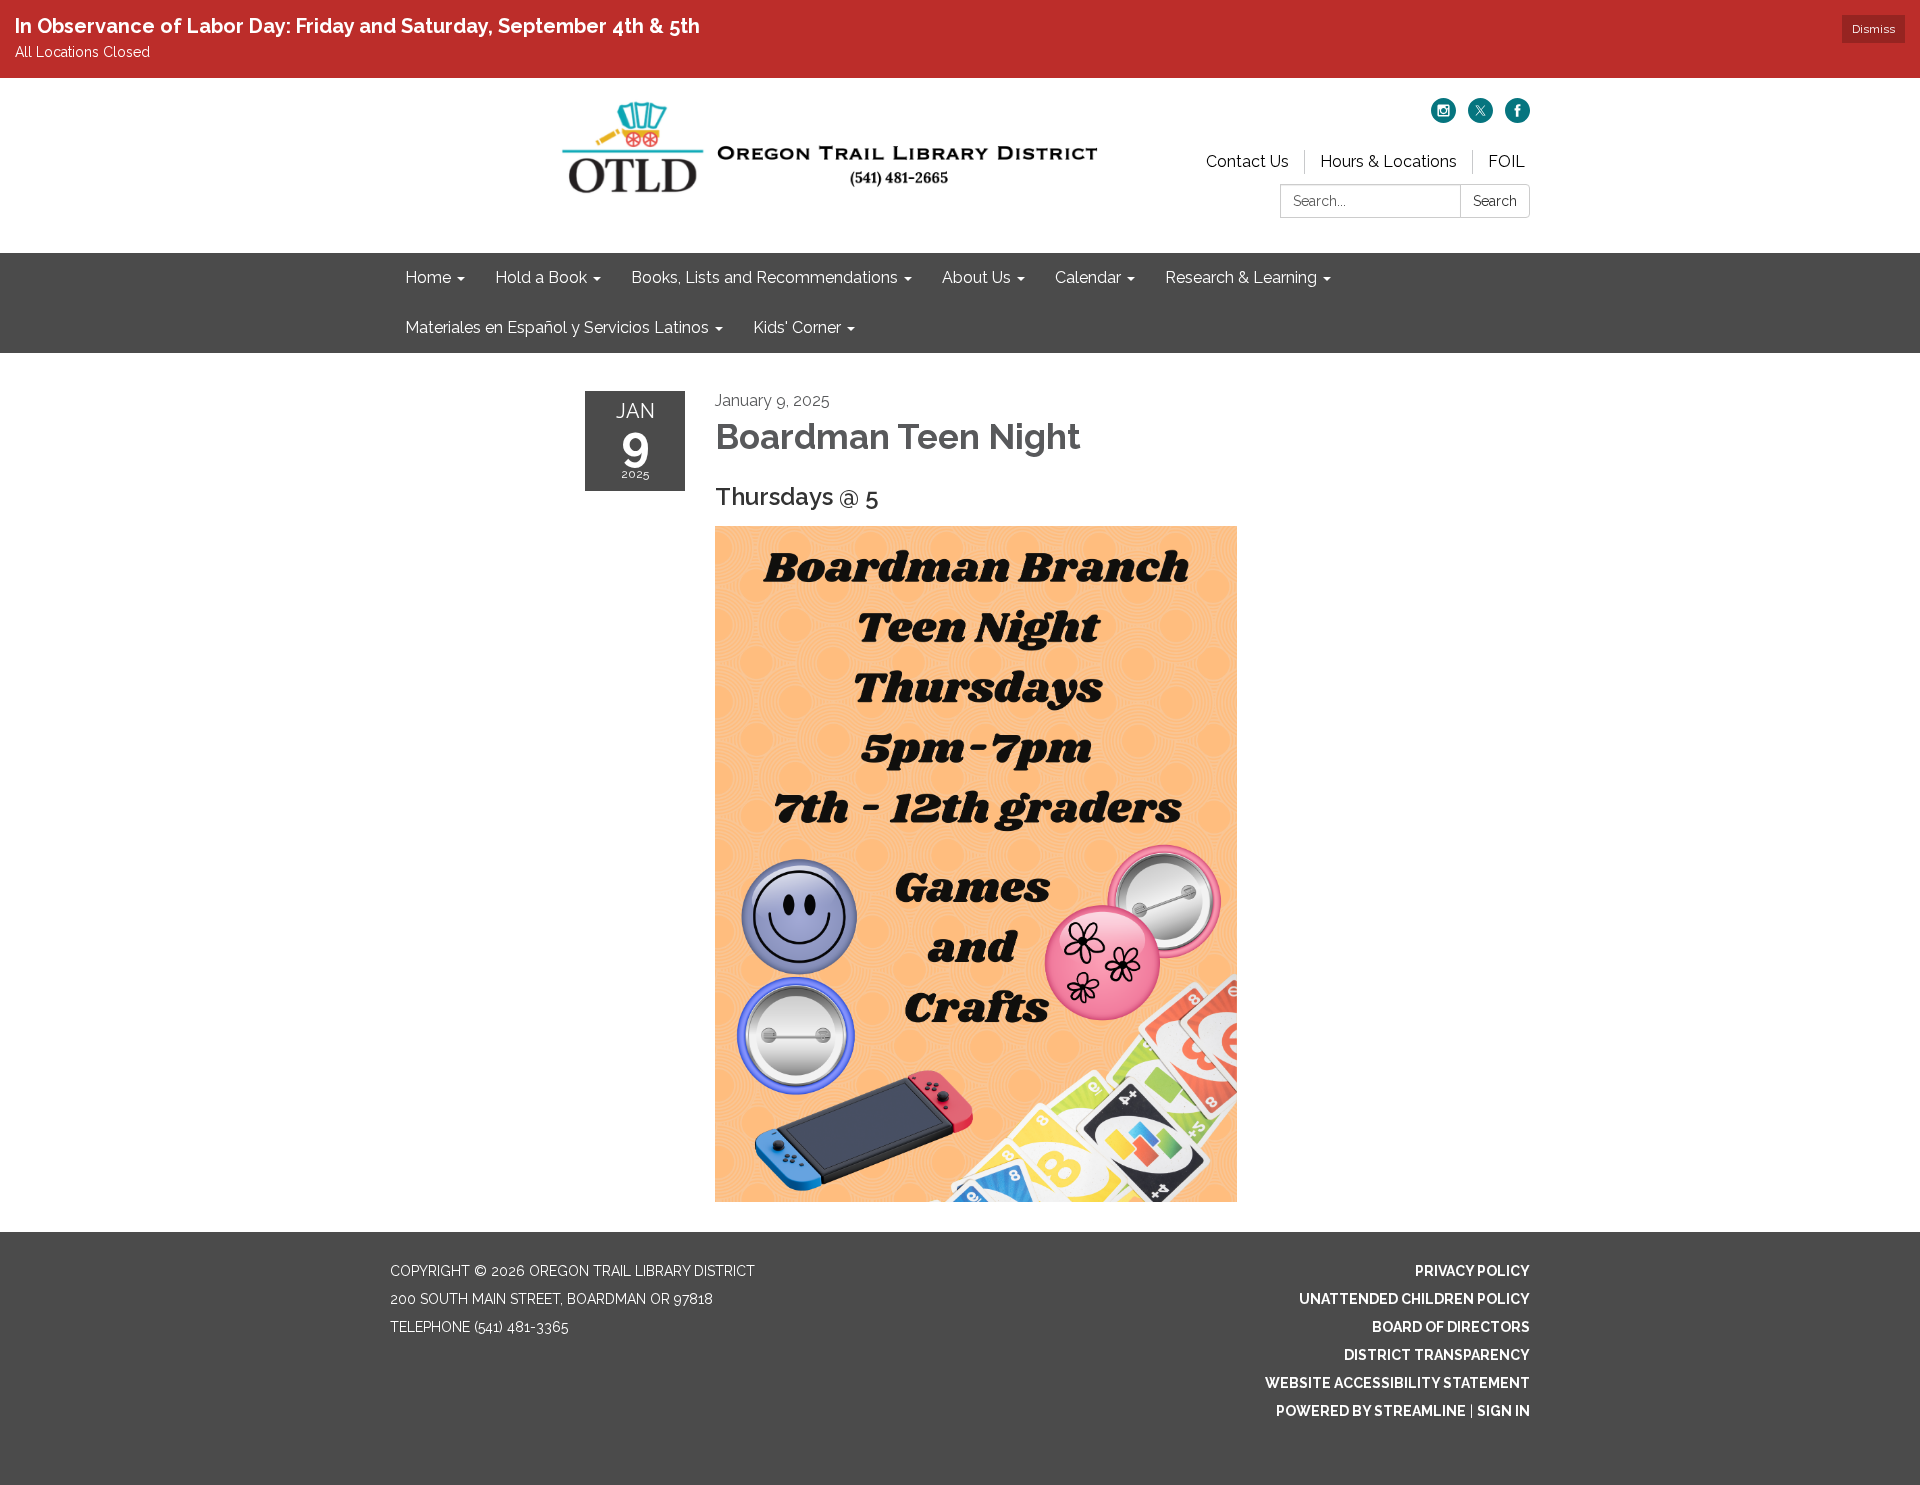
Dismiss (1873, 29)
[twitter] (1480, 117)
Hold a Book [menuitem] (541, 277)
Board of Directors (1451, 1327)
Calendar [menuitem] (1088, 277)
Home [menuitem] (428, 277)
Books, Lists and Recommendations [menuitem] (764, 277)
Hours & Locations (1388, 161)
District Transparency (1437, 1355)
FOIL (1506, 161)
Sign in (1503, 1411)
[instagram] (1443, 117)
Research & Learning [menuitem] (1241, 277)
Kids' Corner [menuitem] (797, 327)
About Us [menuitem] (976, 277)
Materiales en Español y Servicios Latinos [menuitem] (557, 327)
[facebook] (1517, 117)
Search (1495, 201)
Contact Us (1247, 161)
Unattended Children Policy (1414, 1299)
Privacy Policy (1472, 1271)
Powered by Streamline (1371, 1411)
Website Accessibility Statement (1397, 1383)
